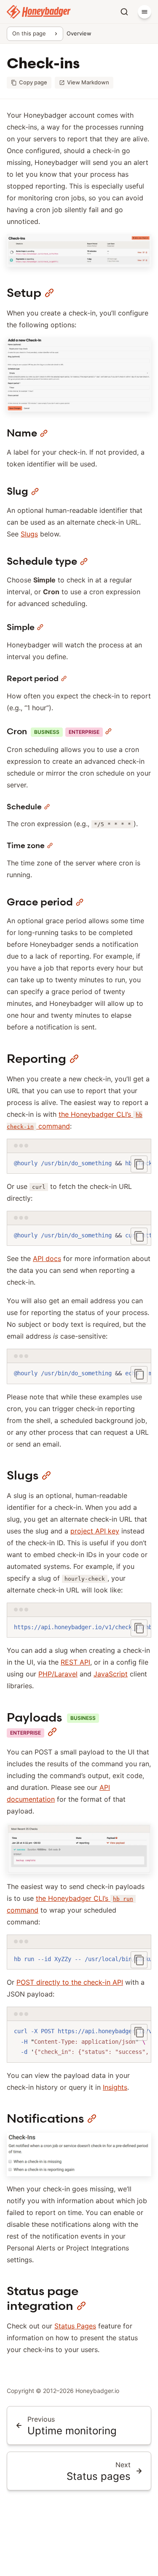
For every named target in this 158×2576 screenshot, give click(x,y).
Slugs (29, 534)
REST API (75, 1662)
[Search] (124, 12)
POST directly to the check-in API (70, 1982)
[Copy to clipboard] (139, 1164)
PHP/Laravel (58, 1674)
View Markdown (88, 82)
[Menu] (145, 12)
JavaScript (111, 1674)
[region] (79, 1164)
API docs (47, 1258)
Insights (115, 2087)
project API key (95, 1531)
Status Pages (75, 2326)
